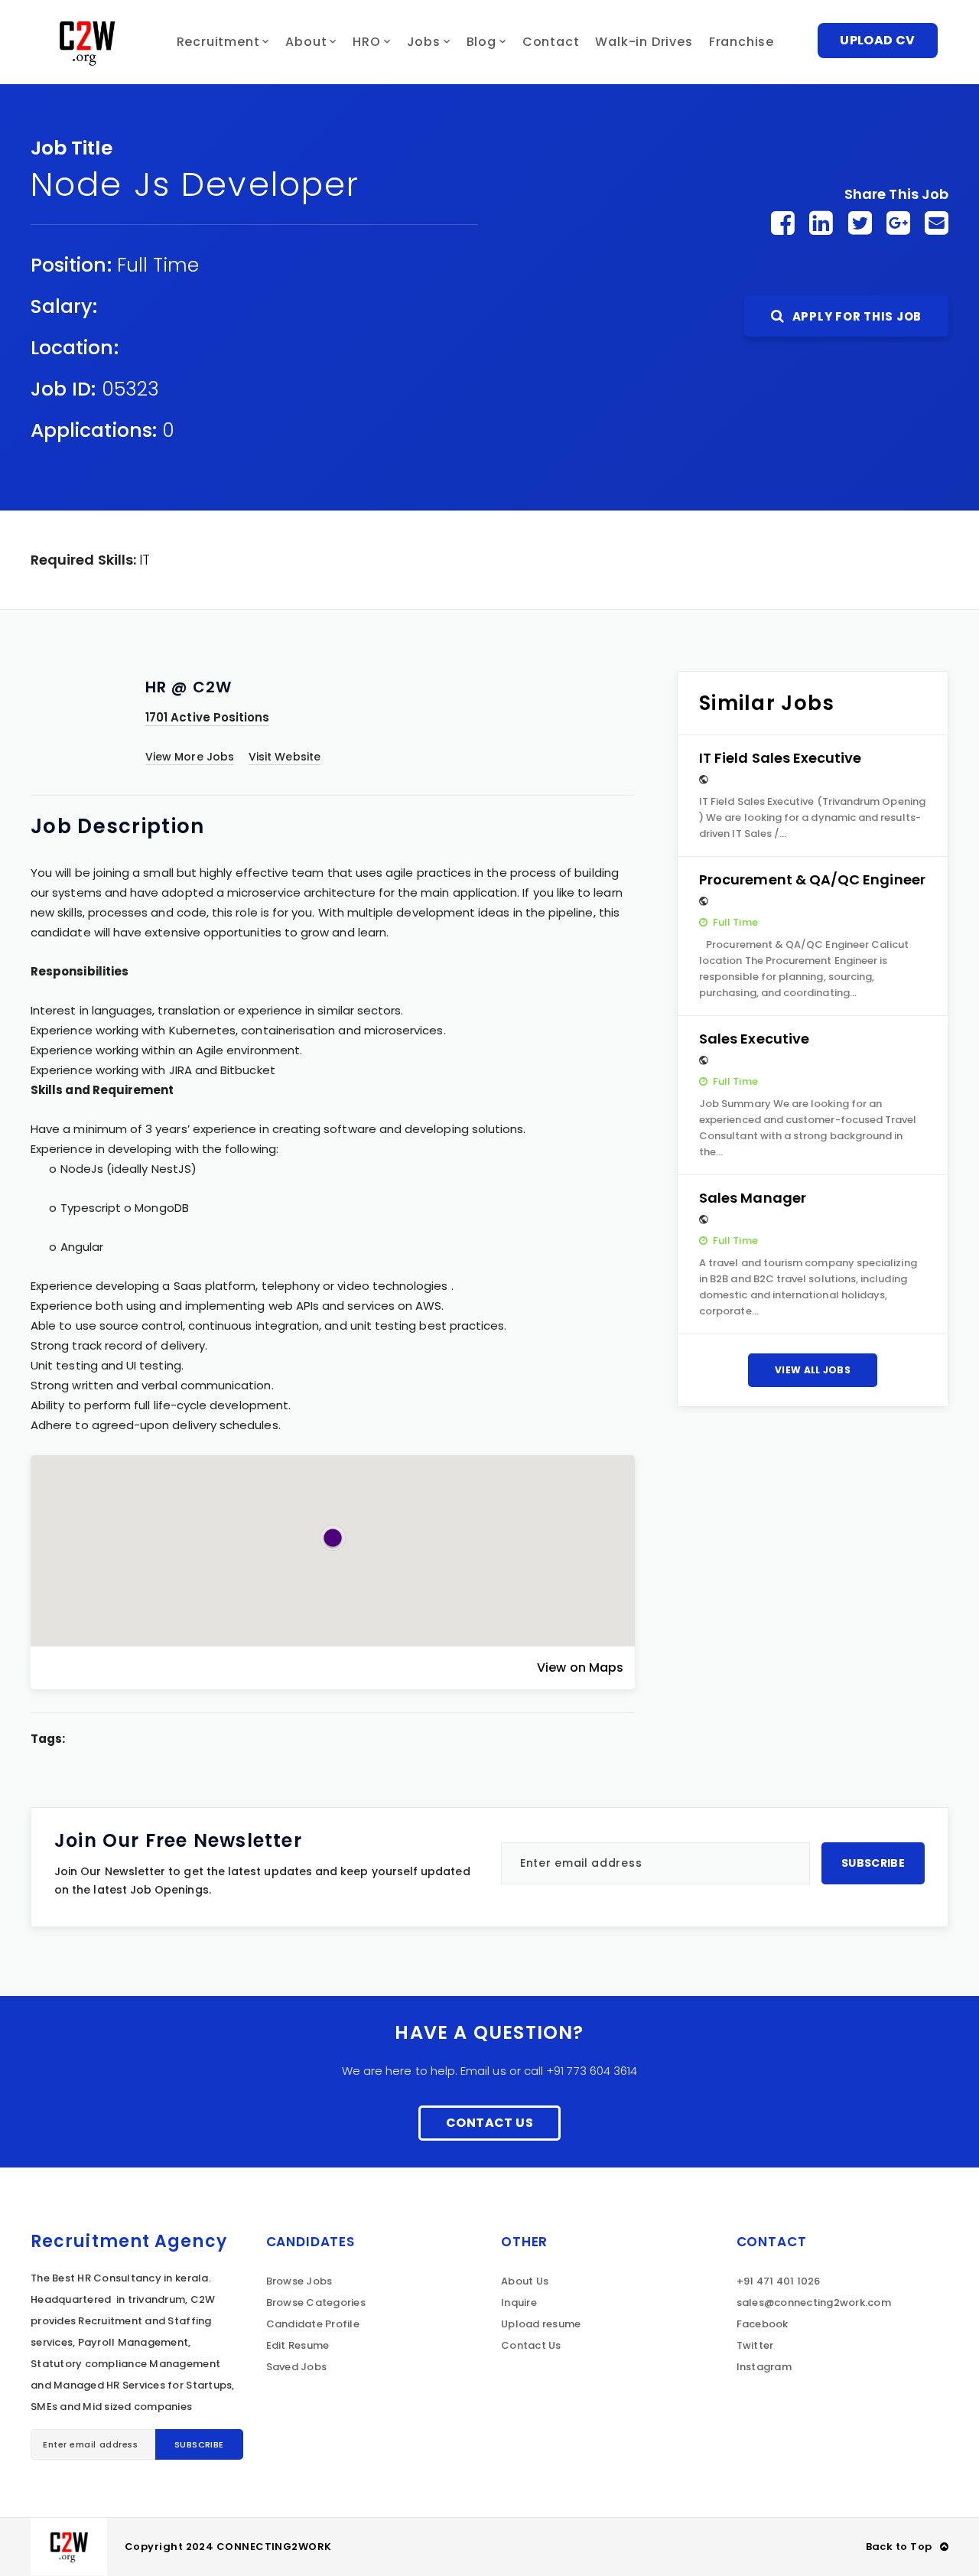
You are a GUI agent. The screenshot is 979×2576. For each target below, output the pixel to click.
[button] (333, 1538)
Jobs (424, 42)
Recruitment (218, 42)
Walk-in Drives (644, 42)
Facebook (763, 2324)
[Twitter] (860, 223)
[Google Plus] (898, 223)
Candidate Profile (313, 2324)
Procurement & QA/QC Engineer (812, 879)
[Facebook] (783, 223)
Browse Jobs (299, 2281)
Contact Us (489, 2123)
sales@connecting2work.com (814, 2302)
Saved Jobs (297, 2367)
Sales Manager (753, 1198)
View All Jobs (813, 1370)
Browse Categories (316, 2302)
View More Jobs (190, 757)
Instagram (764, 2367)
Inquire (519, 2302)
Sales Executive (754, 1039)
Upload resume (541, 2324)
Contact (551, 42)
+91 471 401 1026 (779, 2281)
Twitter (755, 2345)
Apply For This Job (855, 316)
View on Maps (580, 1667)
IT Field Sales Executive (781, 758)
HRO (366, 42)
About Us (525, 2281)
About (306, 42)
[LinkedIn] (821, 223)
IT (145, 560)
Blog (481, 42)
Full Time (158, 265)
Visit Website (285, 757)
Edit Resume (298, 2345)
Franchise (742, 42)
